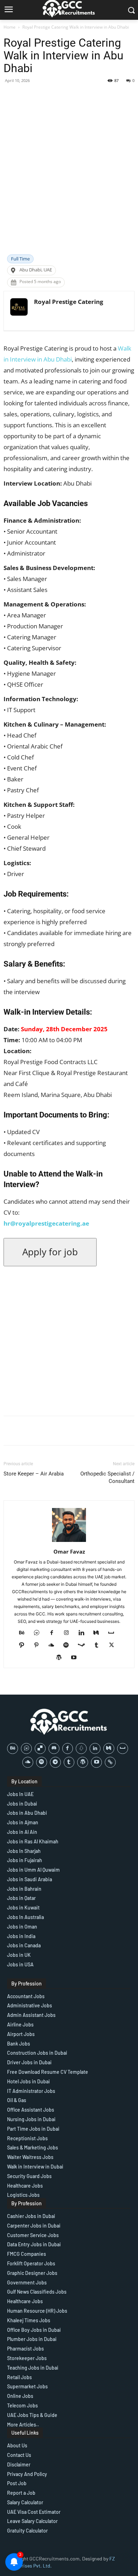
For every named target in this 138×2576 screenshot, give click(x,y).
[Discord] (54, 1748)
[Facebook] (54, 1633)
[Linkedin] (84, 1633)
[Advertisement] (69, 182)
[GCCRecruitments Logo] (69, 1722)
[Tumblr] (99, 1645)
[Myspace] (114, 1633)
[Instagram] (69, 1633)
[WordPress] (62, 1658)
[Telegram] (55, 1762)
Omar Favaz (69, 1551)
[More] (126, 96)
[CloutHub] (39, 1633)
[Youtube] (77, 1658)
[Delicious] (40, 1748)
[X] (114, 1645)
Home (10, 27)
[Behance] (25, 1633)
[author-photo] (69, 1542)
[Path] (24, 1645)
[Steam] (84, 1645)
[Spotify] (69, 1645)
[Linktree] (110, 1762)
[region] (69, 2516)
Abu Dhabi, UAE (36, 270)
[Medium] (99, 1633)
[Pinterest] (39, 1645)
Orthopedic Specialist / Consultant (107, 1477)
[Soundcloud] (54, 1645)
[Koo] (81, 1748)
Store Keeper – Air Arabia (34, 1474)
